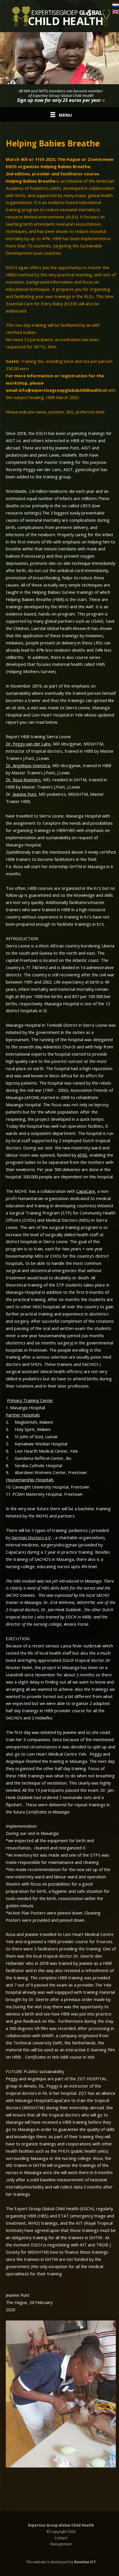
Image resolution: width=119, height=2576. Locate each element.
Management (61, 2544)
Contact (61, 2538)
